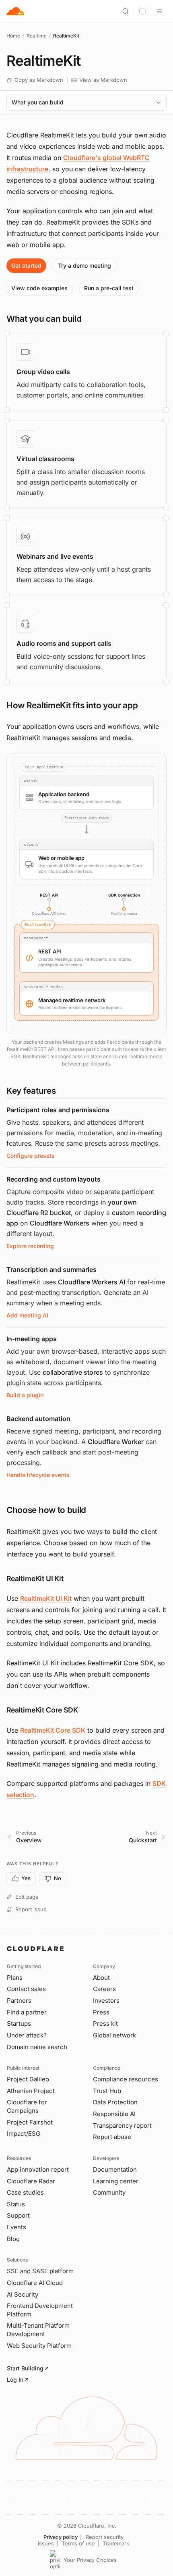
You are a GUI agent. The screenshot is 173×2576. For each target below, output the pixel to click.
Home (13, 36)
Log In (15, 2379)
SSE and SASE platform (40, 2271)
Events (16, 2227)
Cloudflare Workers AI (92, 1282)
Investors (106, 2001)
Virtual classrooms (45, 459)
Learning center (116, 2181)
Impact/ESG (24, 2134)
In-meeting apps (32, 1339)
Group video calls (43, 372)
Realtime (37, 36)
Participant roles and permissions (58, 1110)
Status (16, 2204)
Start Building (25, 2368)
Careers (104, 1989)
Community (109, 2192)
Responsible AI (114, 2114)
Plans (15, 1978)
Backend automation (38, 1419)
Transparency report (122, 2126)
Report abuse (112, 2137)
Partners (19, 2001)
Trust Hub (107, 2091)
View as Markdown (103, 80)
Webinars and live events (55, 556)
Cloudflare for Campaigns (27, 2106)
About (101, 1978)
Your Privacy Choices (90, 2560)
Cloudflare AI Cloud (35, 2283)
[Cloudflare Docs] (15, 11)
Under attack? (27, 2035)
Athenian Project (31, 2091)
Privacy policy (61, 2537)
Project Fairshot (30, 2122)
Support (18, 2215)
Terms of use (78, 2543)
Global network (114, 2035)
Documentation (115, 2169)
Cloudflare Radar (31, 2181)
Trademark (116, 2543)
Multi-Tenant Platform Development (38, 2330)
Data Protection (115, 2102)
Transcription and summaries (51, 1269)
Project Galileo (28, 2079)
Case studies (25, 2192)
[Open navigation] (159, 11)
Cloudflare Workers (60, 1223)
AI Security (23, 2294)
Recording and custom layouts (54, 1179)
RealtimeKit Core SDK (53, 1730)
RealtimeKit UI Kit (46, 1598)
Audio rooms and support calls (64, 643)
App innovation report (38, 2169)
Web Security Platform (39, 2346)
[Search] (126, 11)
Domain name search (37, 2047)
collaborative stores (73, 1372)
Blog (13, 2239)
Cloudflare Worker (116, 1442)
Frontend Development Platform (40, 2310)
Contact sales (26, 1989)
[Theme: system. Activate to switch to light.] (142, 11)
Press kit (105, 2024)
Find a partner (27, 2012)
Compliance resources (126, 2079)
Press (101, 2012)
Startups (19, 2024)
